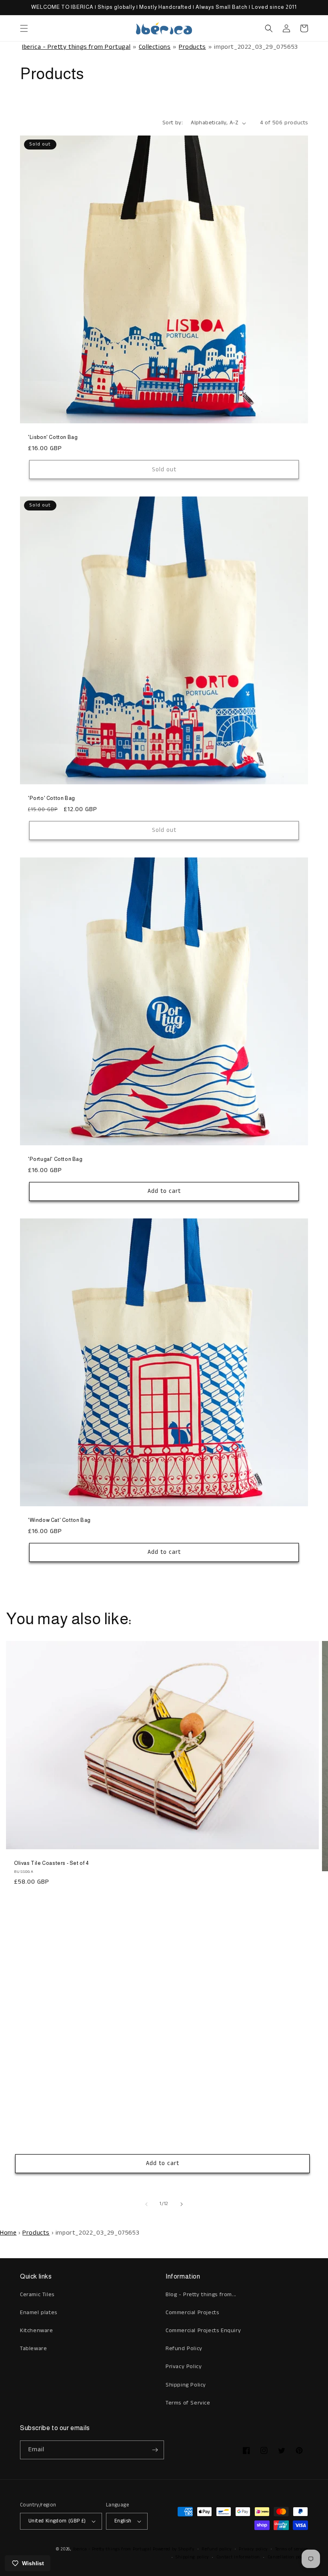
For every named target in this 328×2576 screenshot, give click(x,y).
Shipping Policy (186, 2385)
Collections (155, 47)
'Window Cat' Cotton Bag (59, 1520)
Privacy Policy (184, 2367)
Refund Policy (184, 2349)
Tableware (33, 2349)
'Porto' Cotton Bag (52, 798)
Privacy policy (253, 2549)
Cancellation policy (288, 2557)
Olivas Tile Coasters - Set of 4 (52, 1863)
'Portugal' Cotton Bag (55, 1159)
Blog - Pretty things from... (201, 2295)
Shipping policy (192, 2557)
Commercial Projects (192, 2313)
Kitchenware (37, 2331)
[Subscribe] (155, 2450)
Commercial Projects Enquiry (203, 2331)
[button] (24, 28)
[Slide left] (146, 2204)
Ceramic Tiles (37, 2295)
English (123, 2521)
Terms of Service (188, 2403)
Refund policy (216, 2549)
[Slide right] (182, 2204)
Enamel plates (39, 2313)
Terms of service (292, 2549)
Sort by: (173, 123)
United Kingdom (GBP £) (57, 2521)
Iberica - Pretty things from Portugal (76, 47)
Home (8, 2233)
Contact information (238, 2557)
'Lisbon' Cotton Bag (53, 437)
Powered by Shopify (174, 2549)
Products (192, 47)
